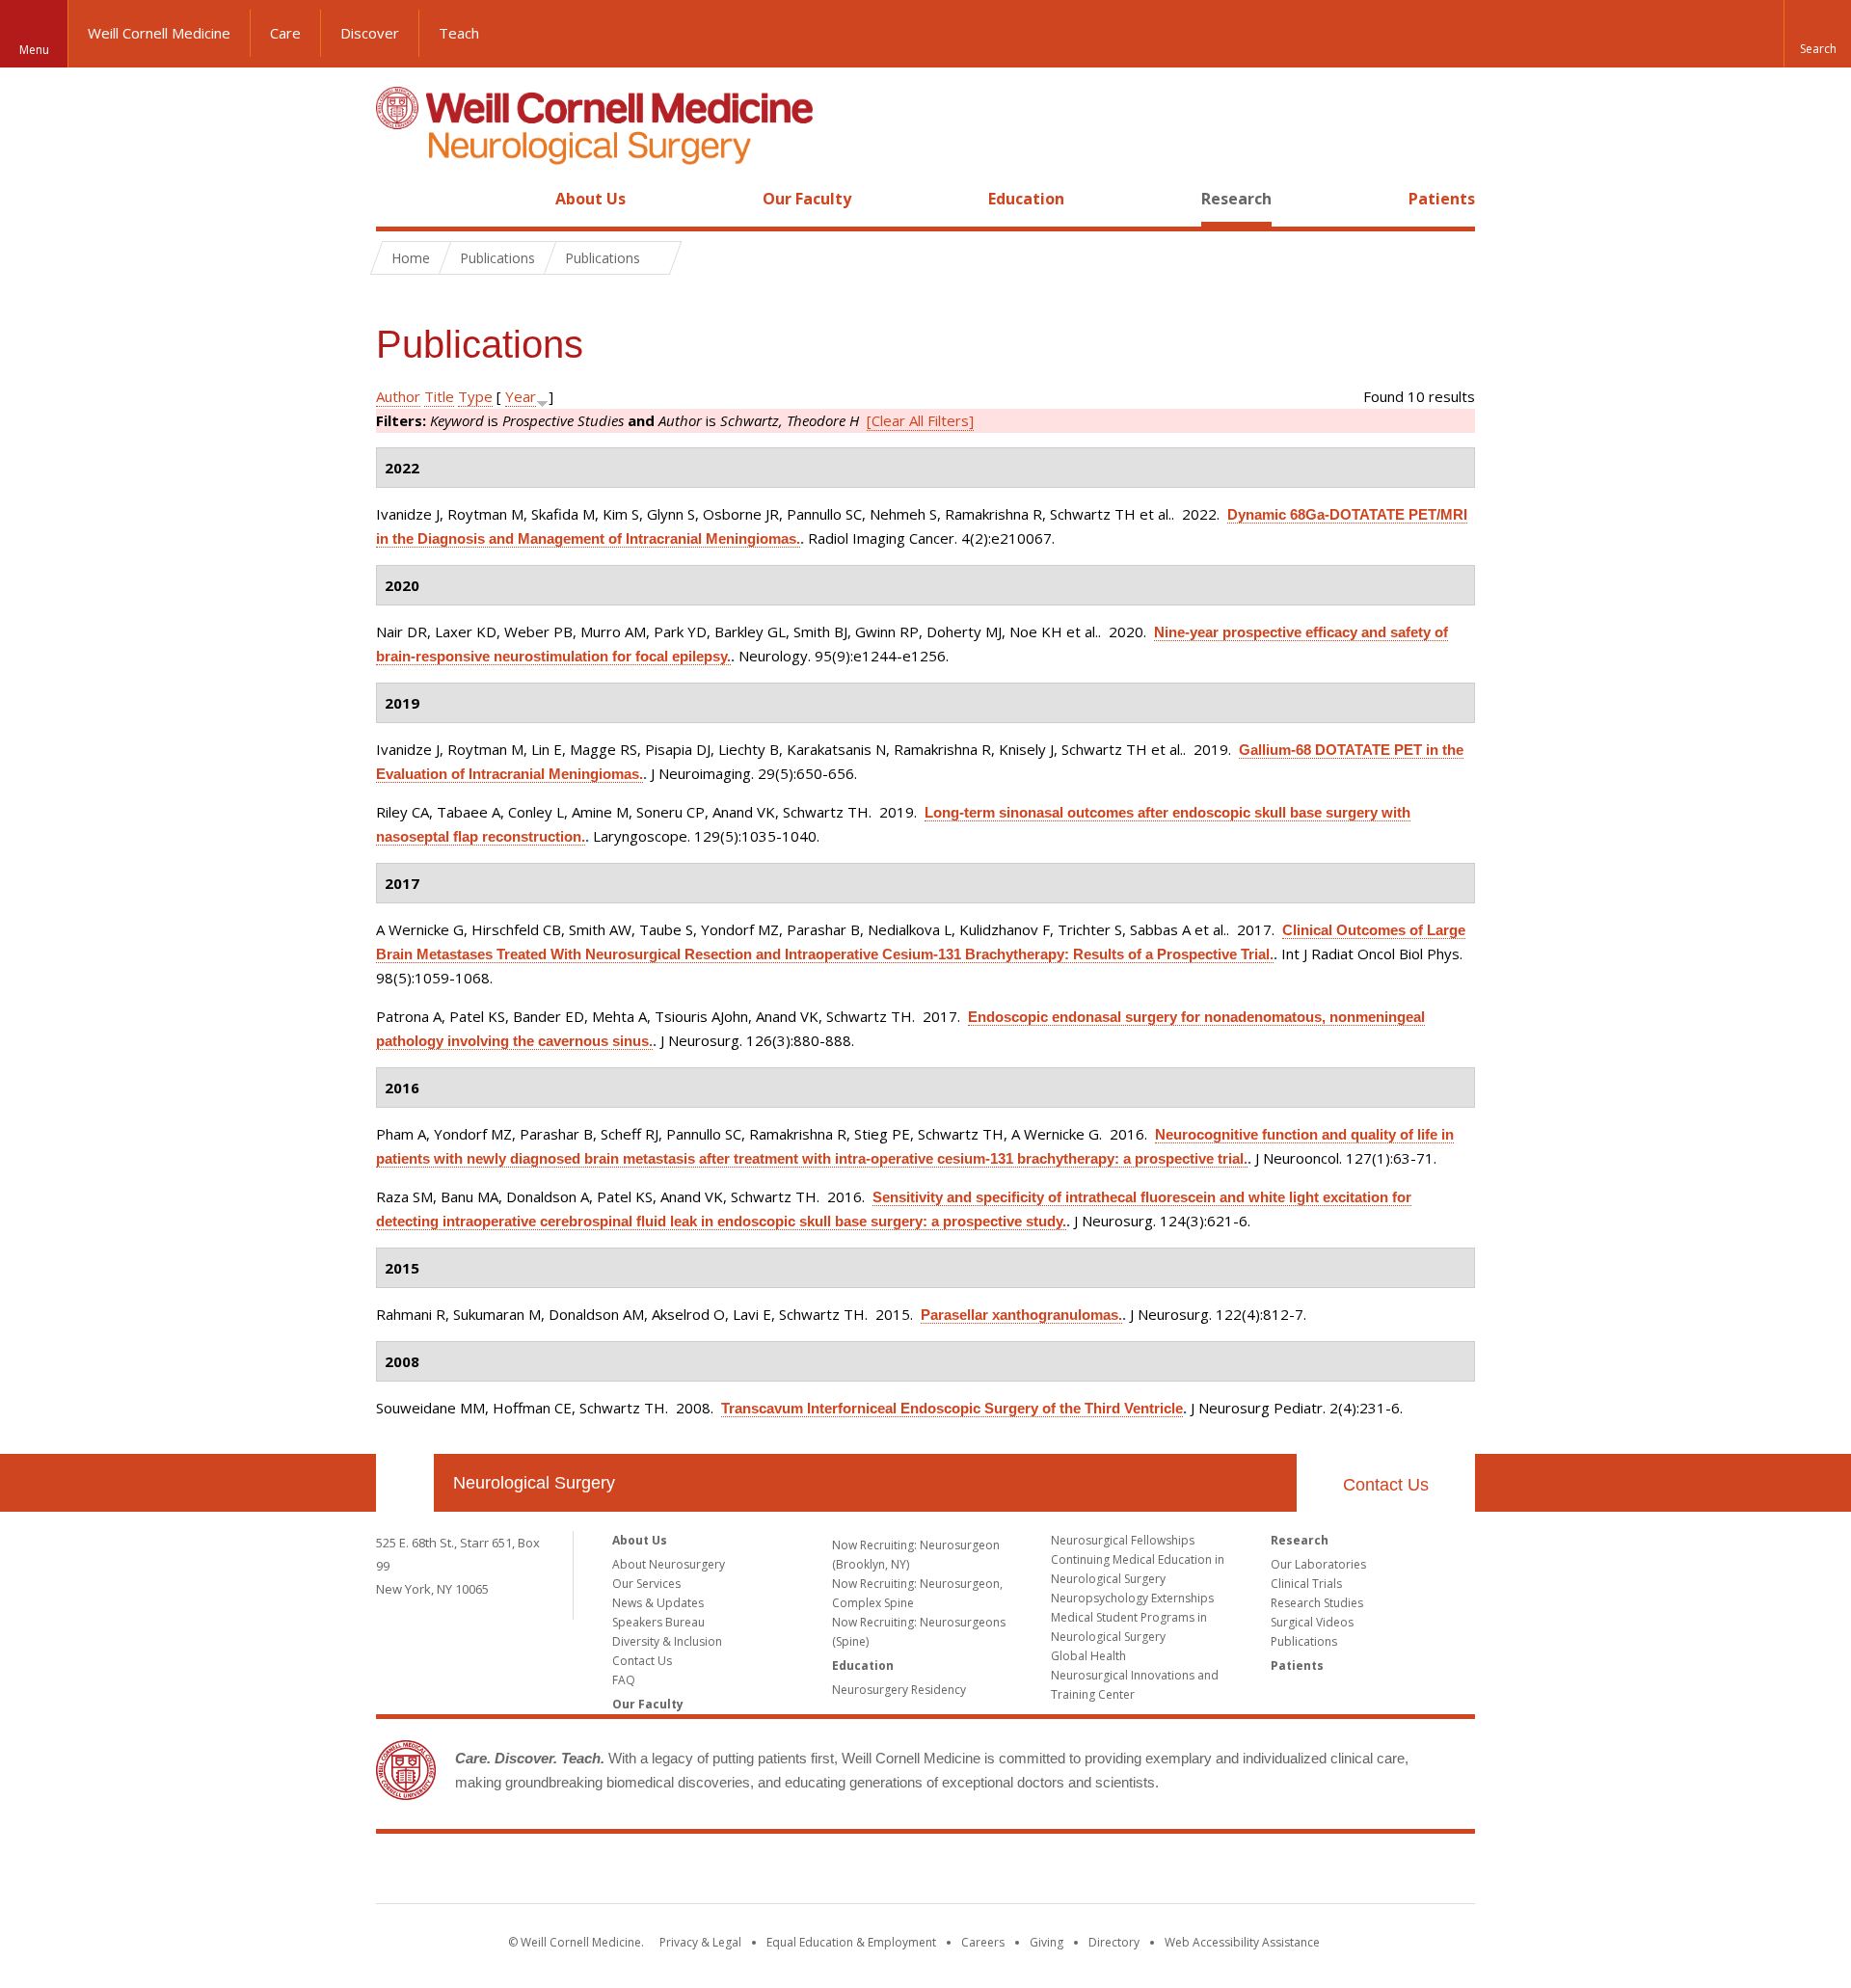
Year (521, 396)
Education (1026, 199)
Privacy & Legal (700, 1942)
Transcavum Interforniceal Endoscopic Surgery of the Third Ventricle (952, 1408)
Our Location (405, 1483)
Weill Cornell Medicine (159, 33)
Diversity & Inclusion (667, 1641)
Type (475, 396)
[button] (1817, 34)
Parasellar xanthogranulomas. (1021, 1315)
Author (398, 396)
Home (397, 199)
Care (285, 33)
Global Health (1088, 1656)
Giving (1046, 1942)
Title (439, 396)
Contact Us (1386, 1485)
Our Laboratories (1318, 1564)
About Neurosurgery (669, 1564)
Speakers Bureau (658, 1622)
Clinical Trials (1306, 1584)
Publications (1304, 1641)
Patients (1442, 199)
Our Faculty (807, 199)
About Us (590, 199)
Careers (983, 1942)
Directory (1114, 1942)
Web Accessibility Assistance (1242, 1942)
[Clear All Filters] (920, 420)
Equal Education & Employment (851, 1942)
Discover (370, 33)
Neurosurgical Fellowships (1123, 1540)
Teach (459, 33)
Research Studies (1317, 1603)
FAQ (624, 1680)
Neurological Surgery (534, 1483)
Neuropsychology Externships (1132, 1598)
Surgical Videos (1312, 1622)
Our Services (646, 1584)
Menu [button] (34, 50)
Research (1236, 199)
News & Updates (658, 1603)
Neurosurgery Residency (899, 1690)
